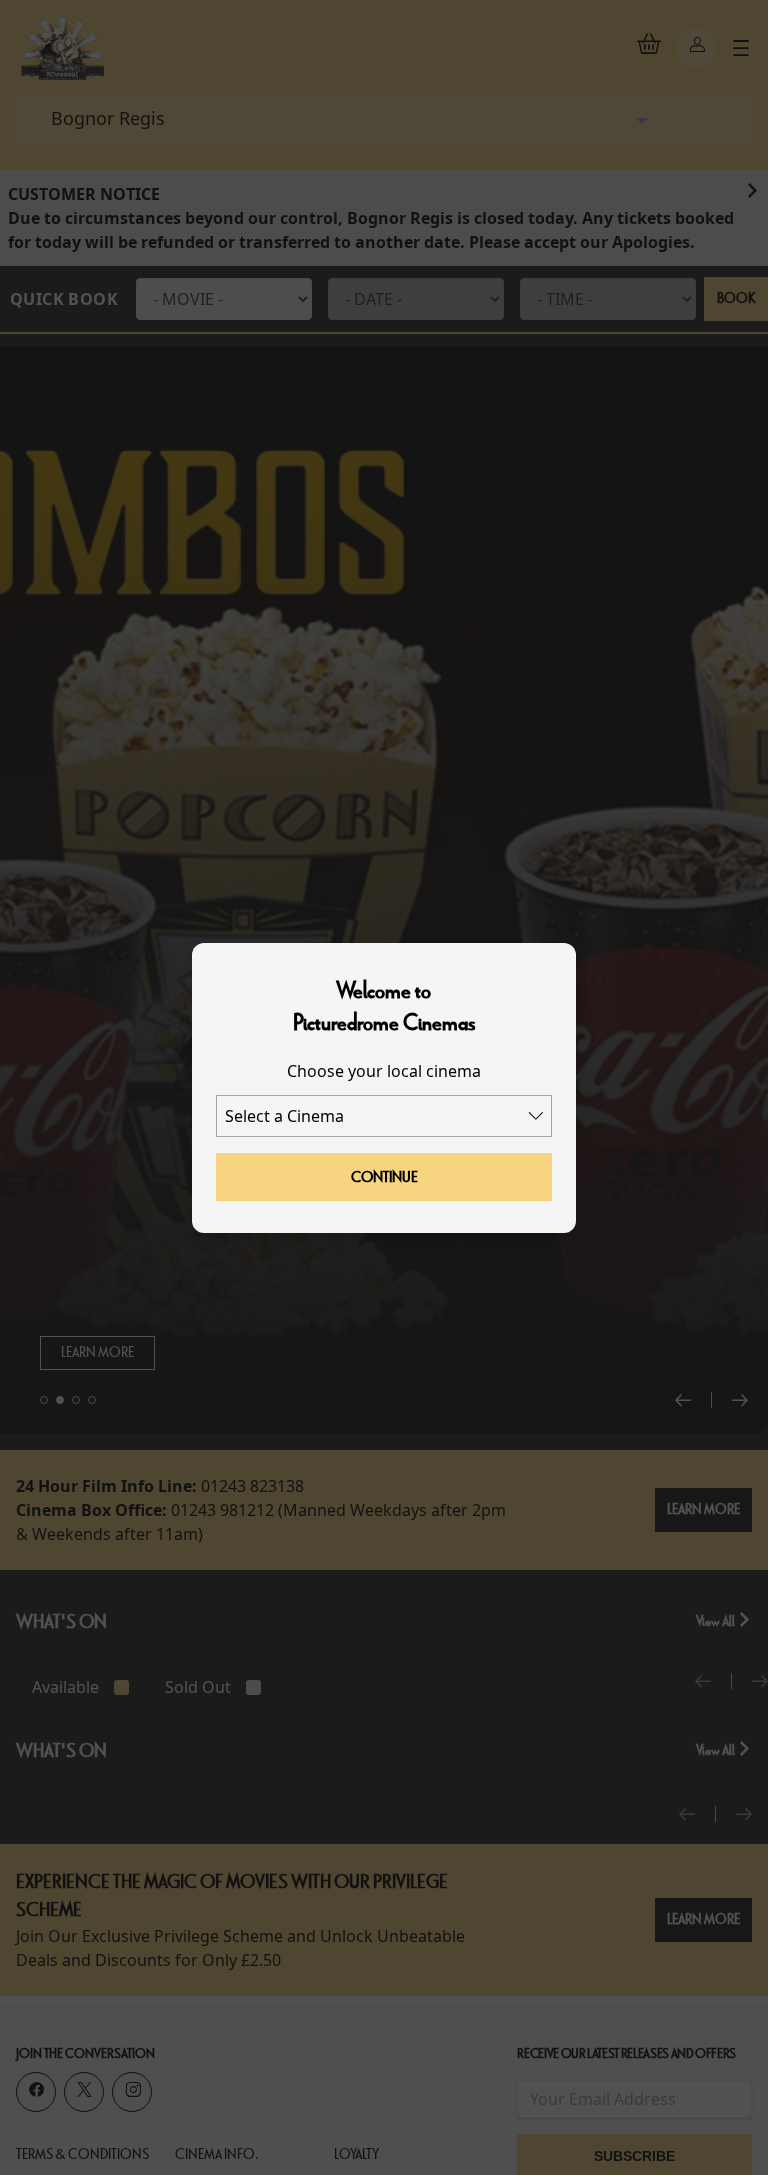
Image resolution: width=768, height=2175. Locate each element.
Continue (384, 1177)
